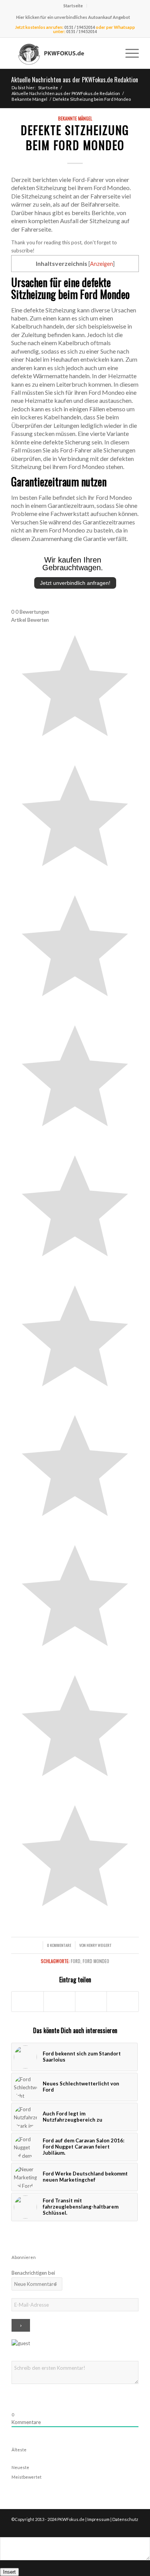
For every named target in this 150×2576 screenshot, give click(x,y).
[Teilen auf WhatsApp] (91, 2002)
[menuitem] (73, 6)
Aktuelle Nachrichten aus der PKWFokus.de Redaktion (75, 80)
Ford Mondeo (96, 1961)
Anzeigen (102, 264)
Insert (9, 2572)
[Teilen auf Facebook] (27, 2002)
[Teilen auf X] (59, 2002)
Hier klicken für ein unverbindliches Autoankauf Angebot (73, 17)
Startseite (73, 6)
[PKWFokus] (62, 53)
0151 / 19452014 (80, 27)
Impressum (98, 2519)
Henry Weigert (99, 1945)
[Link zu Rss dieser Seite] (133, 2528)
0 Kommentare (59, 1945)
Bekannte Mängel (75, 118)
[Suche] (110, 53)
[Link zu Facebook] (122, 2528)
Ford (76, 1961)
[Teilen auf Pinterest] (122, 2002)
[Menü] (128, 53)
